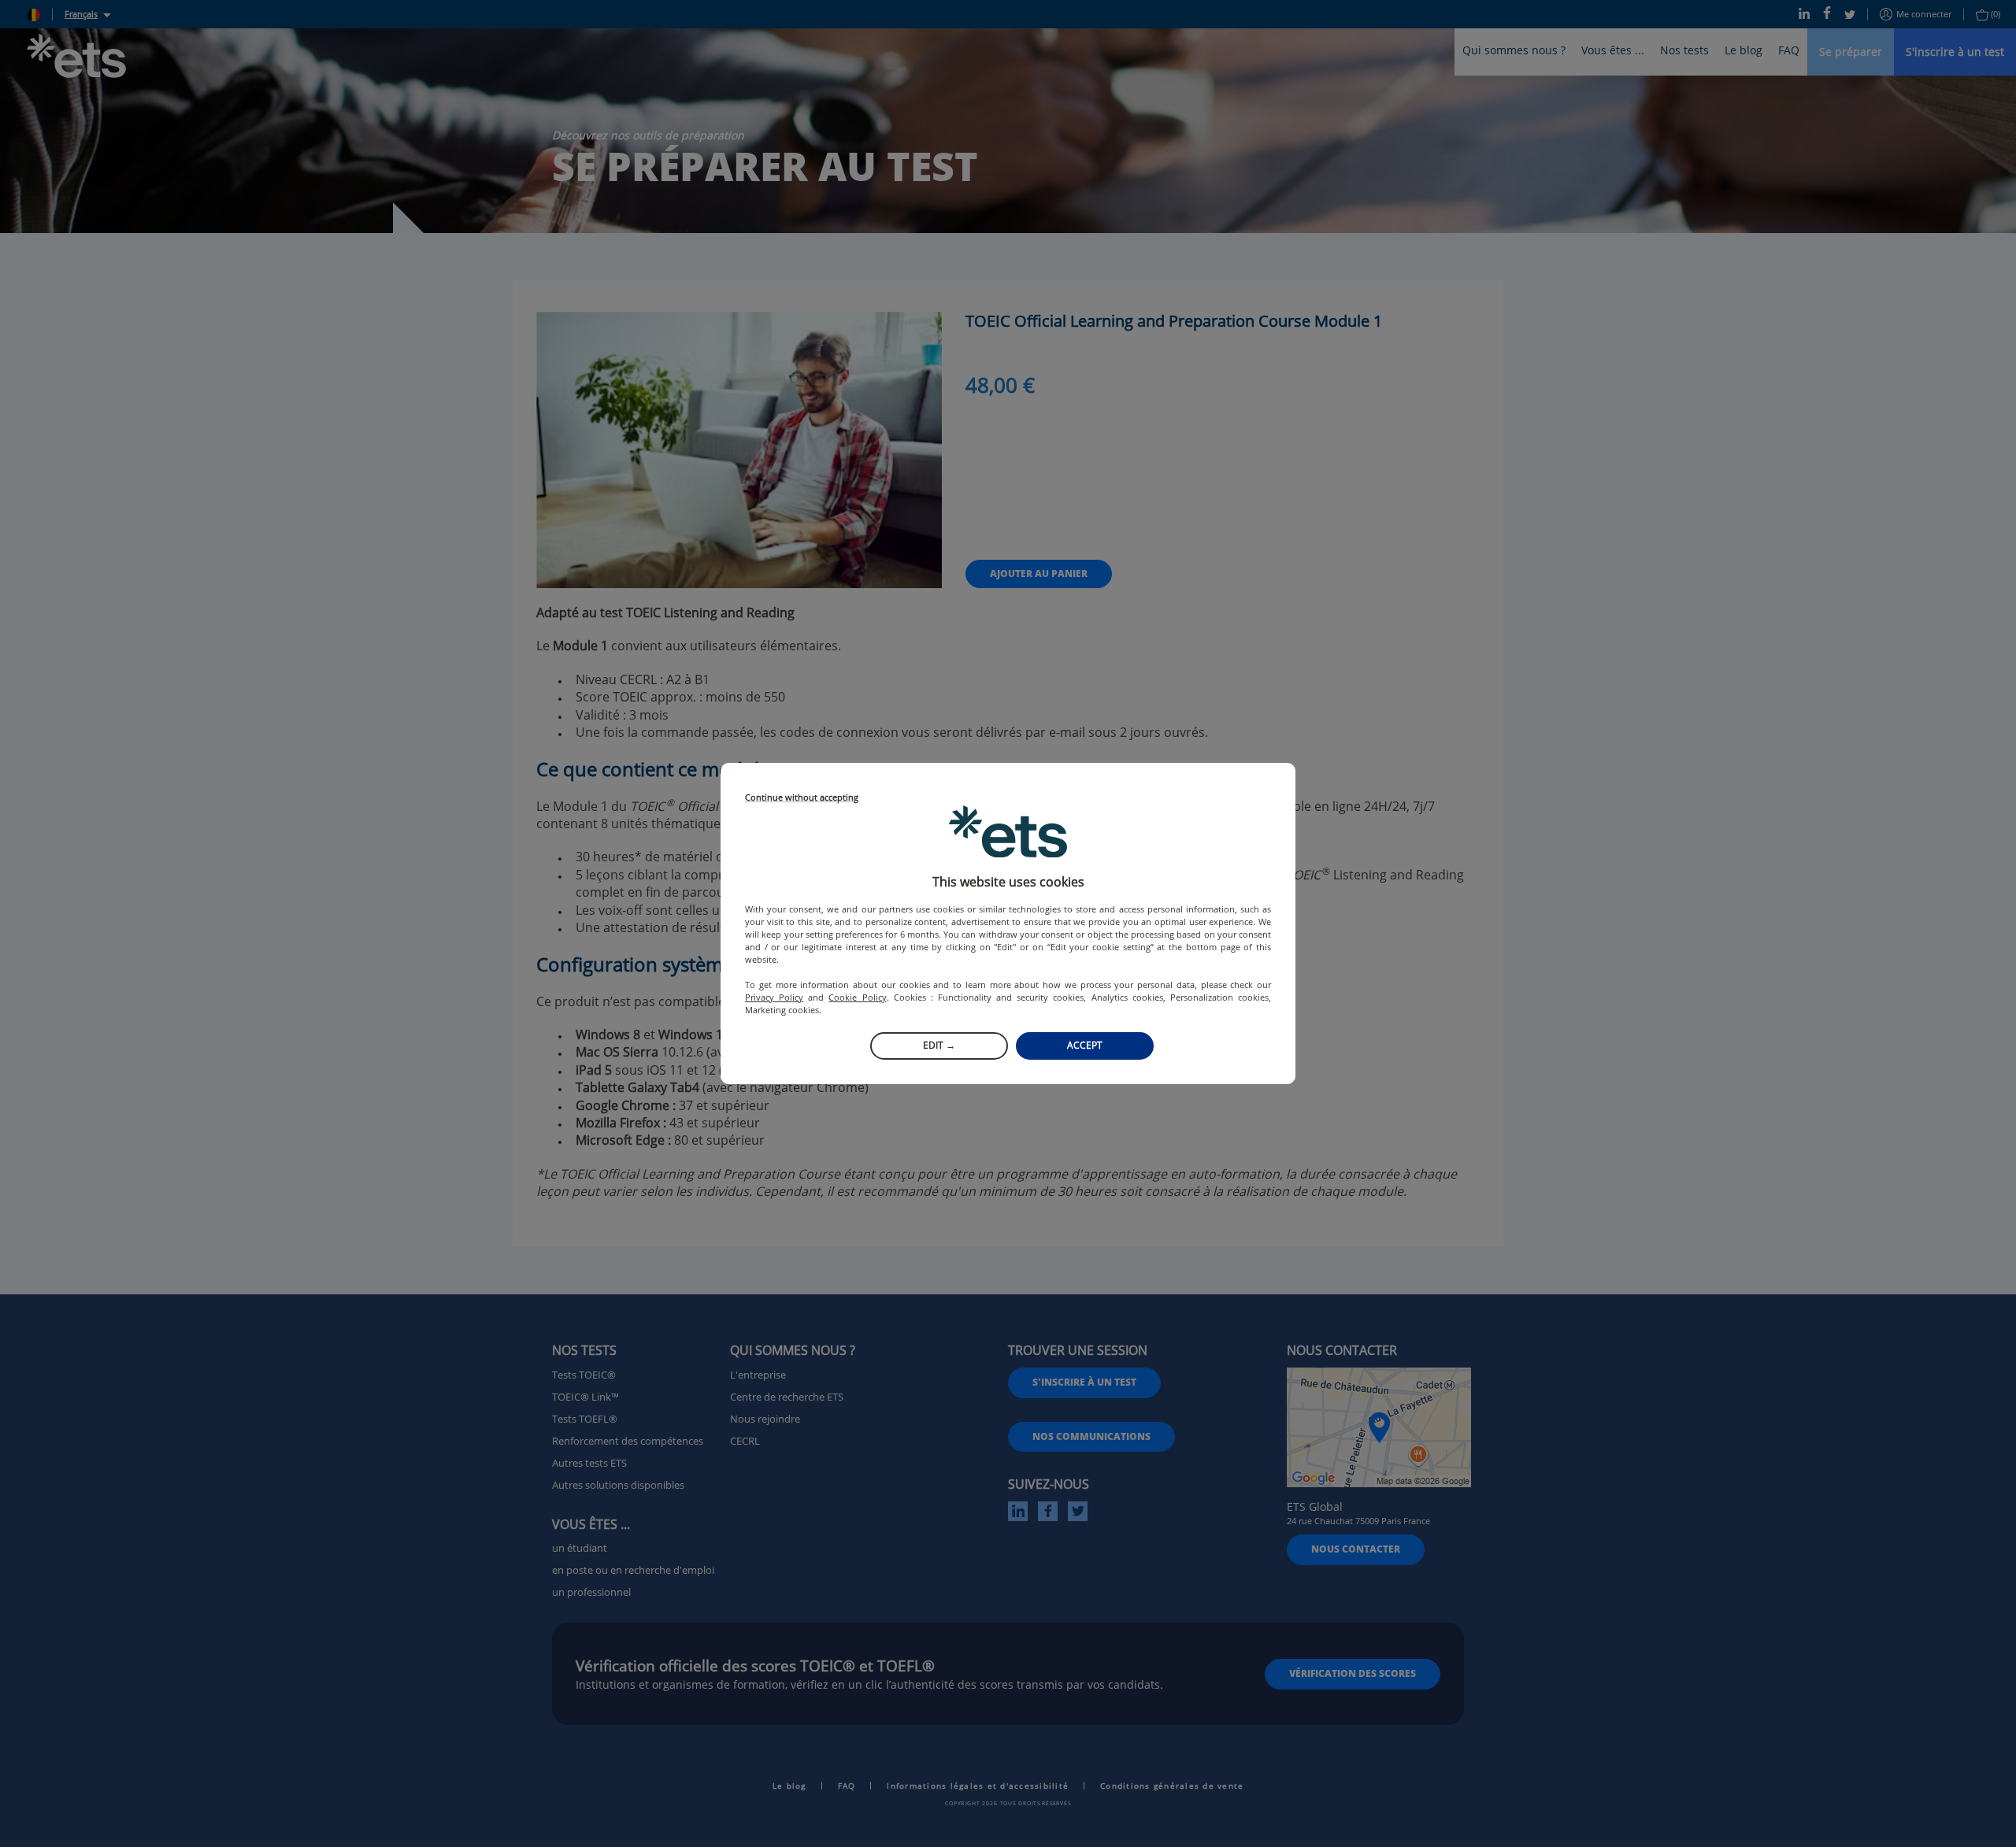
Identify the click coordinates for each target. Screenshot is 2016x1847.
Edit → (939, 1045)
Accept (1085, 1045)
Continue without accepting (802, 798)
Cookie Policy (857, 997)
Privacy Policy (774, 997)
